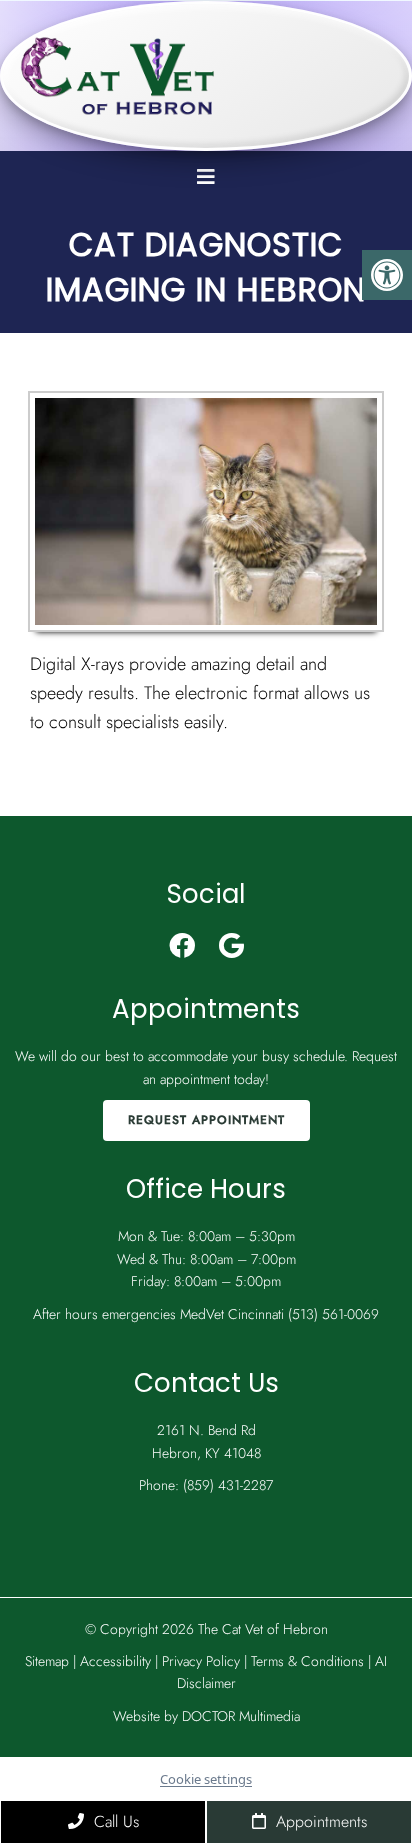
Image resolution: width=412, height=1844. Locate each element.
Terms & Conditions (309, 1661)
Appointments (319, 1821)
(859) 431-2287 (228, 1485)
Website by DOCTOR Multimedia (206, 1716)
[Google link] (231, 946)
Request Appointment (206, 1120)
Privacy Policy (203, 1661)
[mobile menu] (206, 177)
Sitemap (47, 1661)
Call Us (114, 1821)
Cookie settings (206, 1779)
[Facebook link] (182, 946)
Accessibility (115, 1661)
